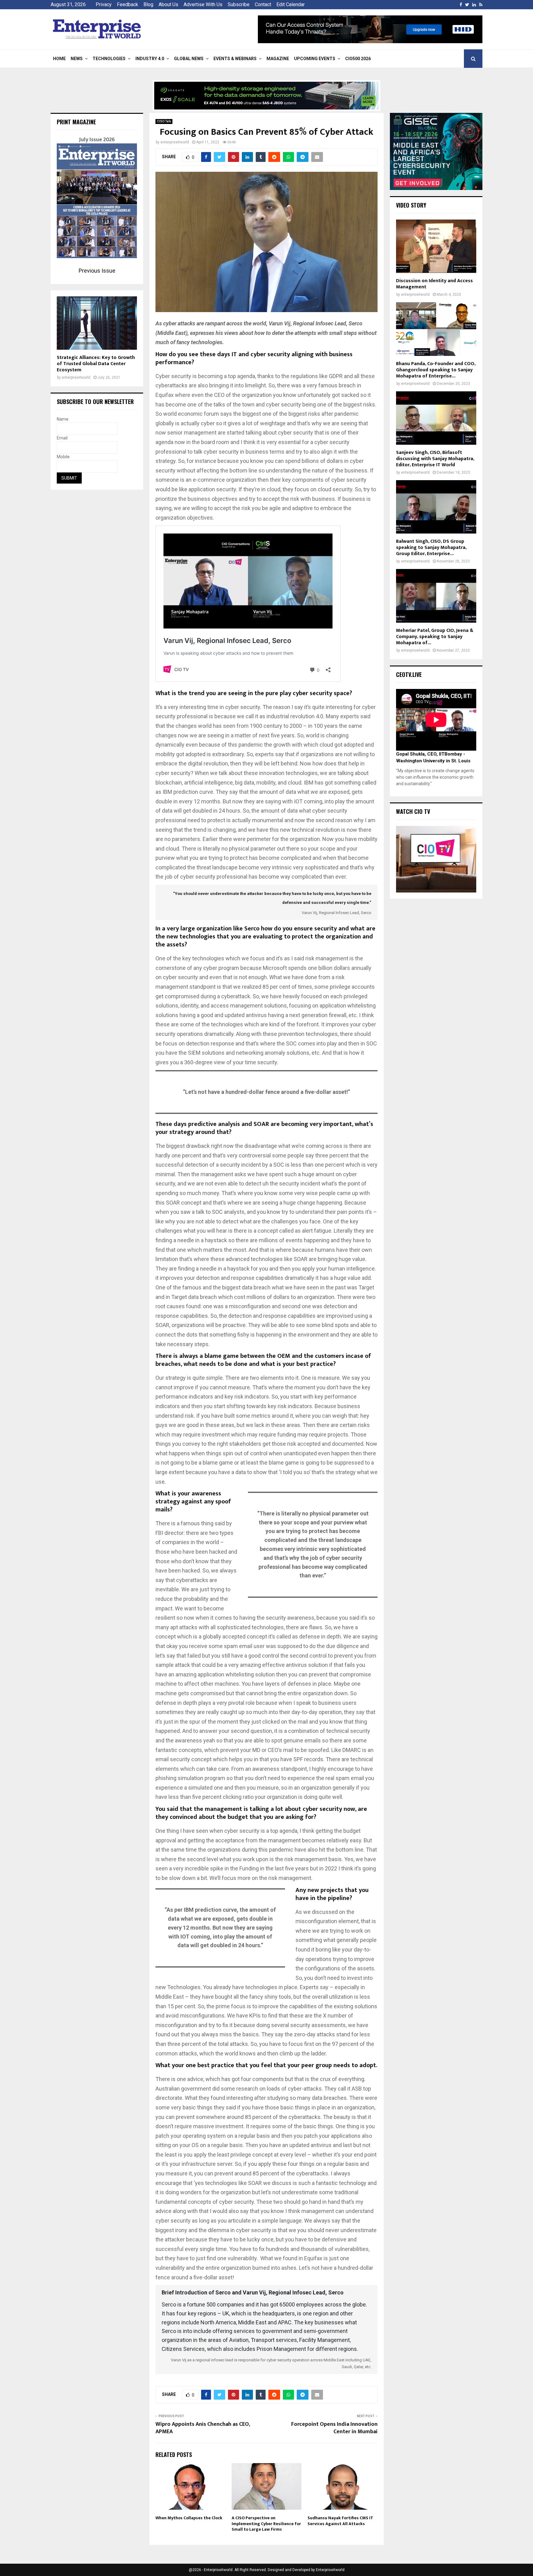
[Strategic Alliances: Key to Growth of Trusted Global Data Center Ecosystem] (97, 323)
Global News (189, 59)
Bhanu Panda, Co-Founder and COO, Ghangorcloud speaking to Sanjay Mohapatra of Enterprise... (436, 370)
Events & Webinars (235, 59)
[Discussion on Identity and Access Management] (436, 246)
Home (59, 59)
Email (62, 438)
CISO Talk (164, 121)
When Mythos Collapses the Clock (189, 2518)
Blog (148, 4)
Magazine (278, 59)
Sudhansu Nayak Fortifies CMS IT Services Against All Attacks (340, 2521)
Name (63, 419)
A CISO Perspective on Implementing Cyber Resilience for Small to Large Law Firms (266, 2523)
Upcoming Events (315, 59)
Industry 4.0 (150, 59)
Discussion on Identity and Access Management (434, 284)
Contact (263, 4)
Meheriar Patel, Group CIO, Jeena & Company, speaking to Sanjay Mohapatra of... (435, 637)
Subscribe (239, 4)
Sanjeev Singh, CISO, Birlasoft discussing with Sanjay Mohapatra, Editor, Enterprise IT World (435, 459)
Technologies (109, 59)
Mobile (63, 457)
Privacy (104, 4)
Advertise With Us (203, 4)
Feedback (128, 4)
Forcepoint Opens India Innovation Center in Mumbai (334, 2428)
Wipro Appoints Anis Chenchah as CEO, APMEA (203, 2428)
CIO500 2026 (358, 59)
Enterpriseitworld (330, 2570)
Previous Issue (97, 271)
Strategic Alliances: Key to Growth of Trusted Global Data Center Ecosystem (96, 364)
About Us (168, 4)
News (77, 59)
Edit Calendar (291, 4)
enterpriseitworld (175, 142)
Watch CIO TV (413, 811)
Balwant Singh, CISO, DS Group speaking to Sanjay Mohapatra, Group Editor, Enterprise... (431, 548)
